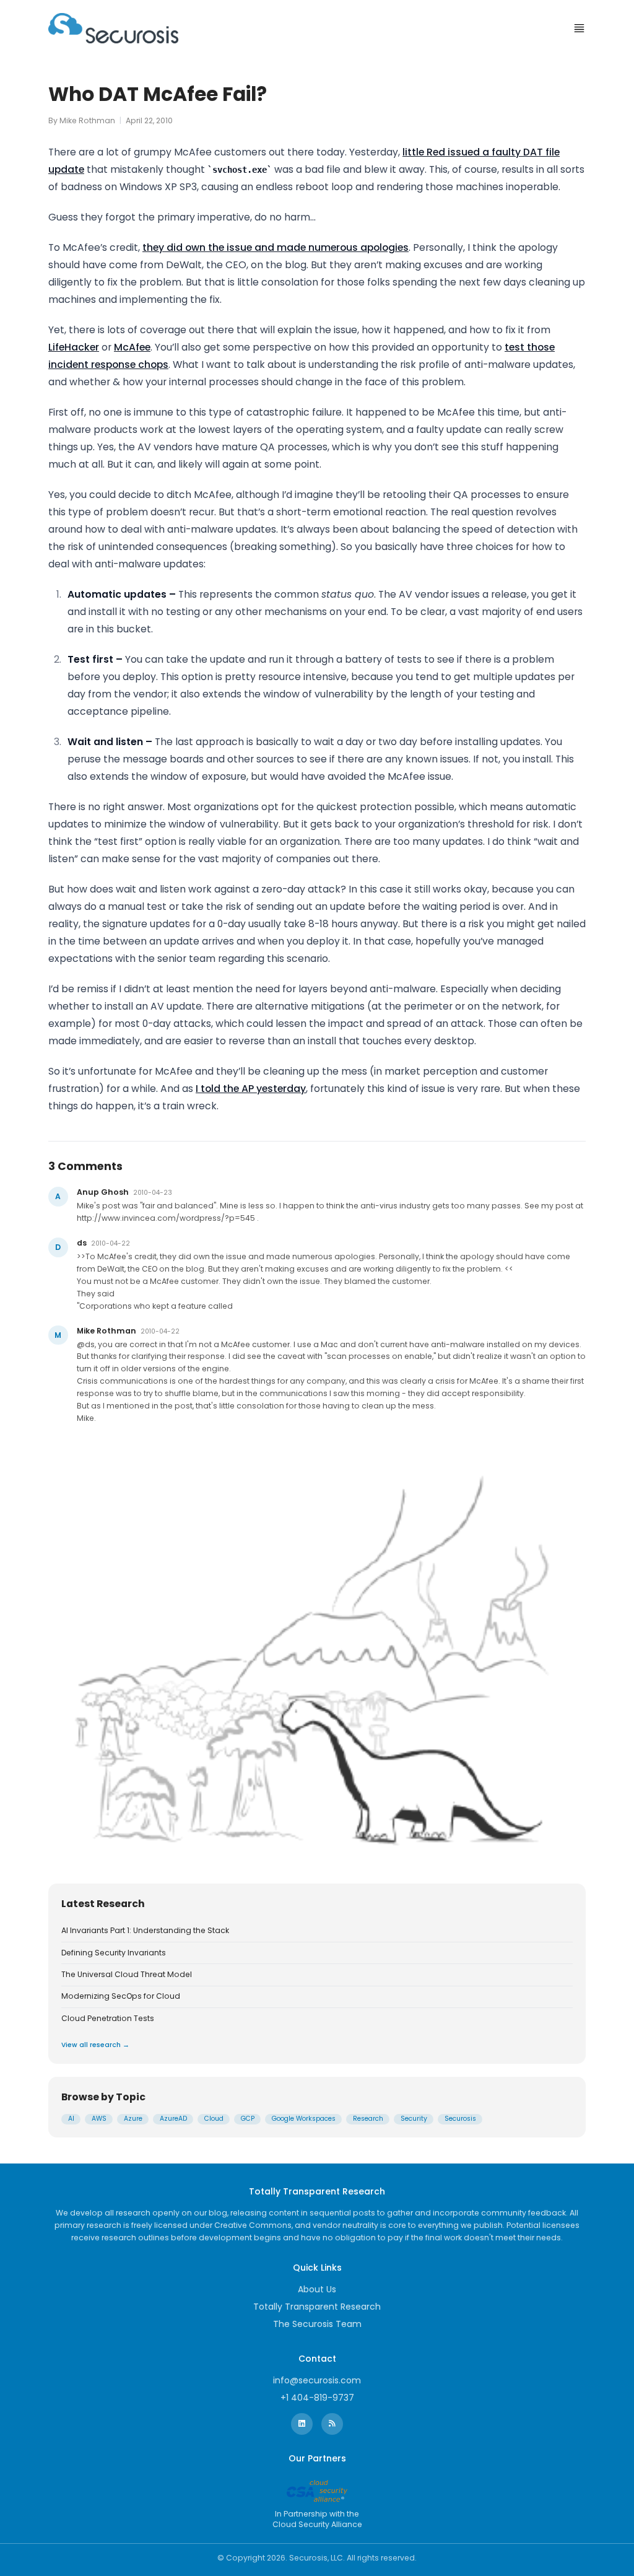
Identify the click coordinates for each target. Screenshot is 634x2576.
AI (71, 2119)
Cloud (214, 2119)
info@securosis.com (317, 2380)
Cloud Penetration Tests (108, 2019)
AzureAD (173, 2119)
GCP (248, 2119)
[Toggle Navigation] (579, 28)
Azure (133, 2119)
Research (368, 2119)
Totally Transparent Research (317, 2307)
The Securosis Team (317, 2324)
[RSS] (332, 2424)
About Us (317, 2289)
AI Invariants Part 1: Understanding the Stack (145, 1931)
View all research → (95, 2045)
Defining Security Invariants (114, 1953)
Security (414, 2119)
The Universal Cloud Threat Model (127, 1975)
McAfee (132, 347)
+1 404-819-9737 (317, 2398)
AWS (99, 2119)
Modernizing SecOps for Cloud (121, 1996)
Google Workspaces (304, 2119)
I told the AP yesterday (251, 1089)
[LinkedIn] (302, 2424)
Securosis (460, 2119)
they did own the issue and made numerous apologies (276, 247)
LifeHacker (74, 347)
